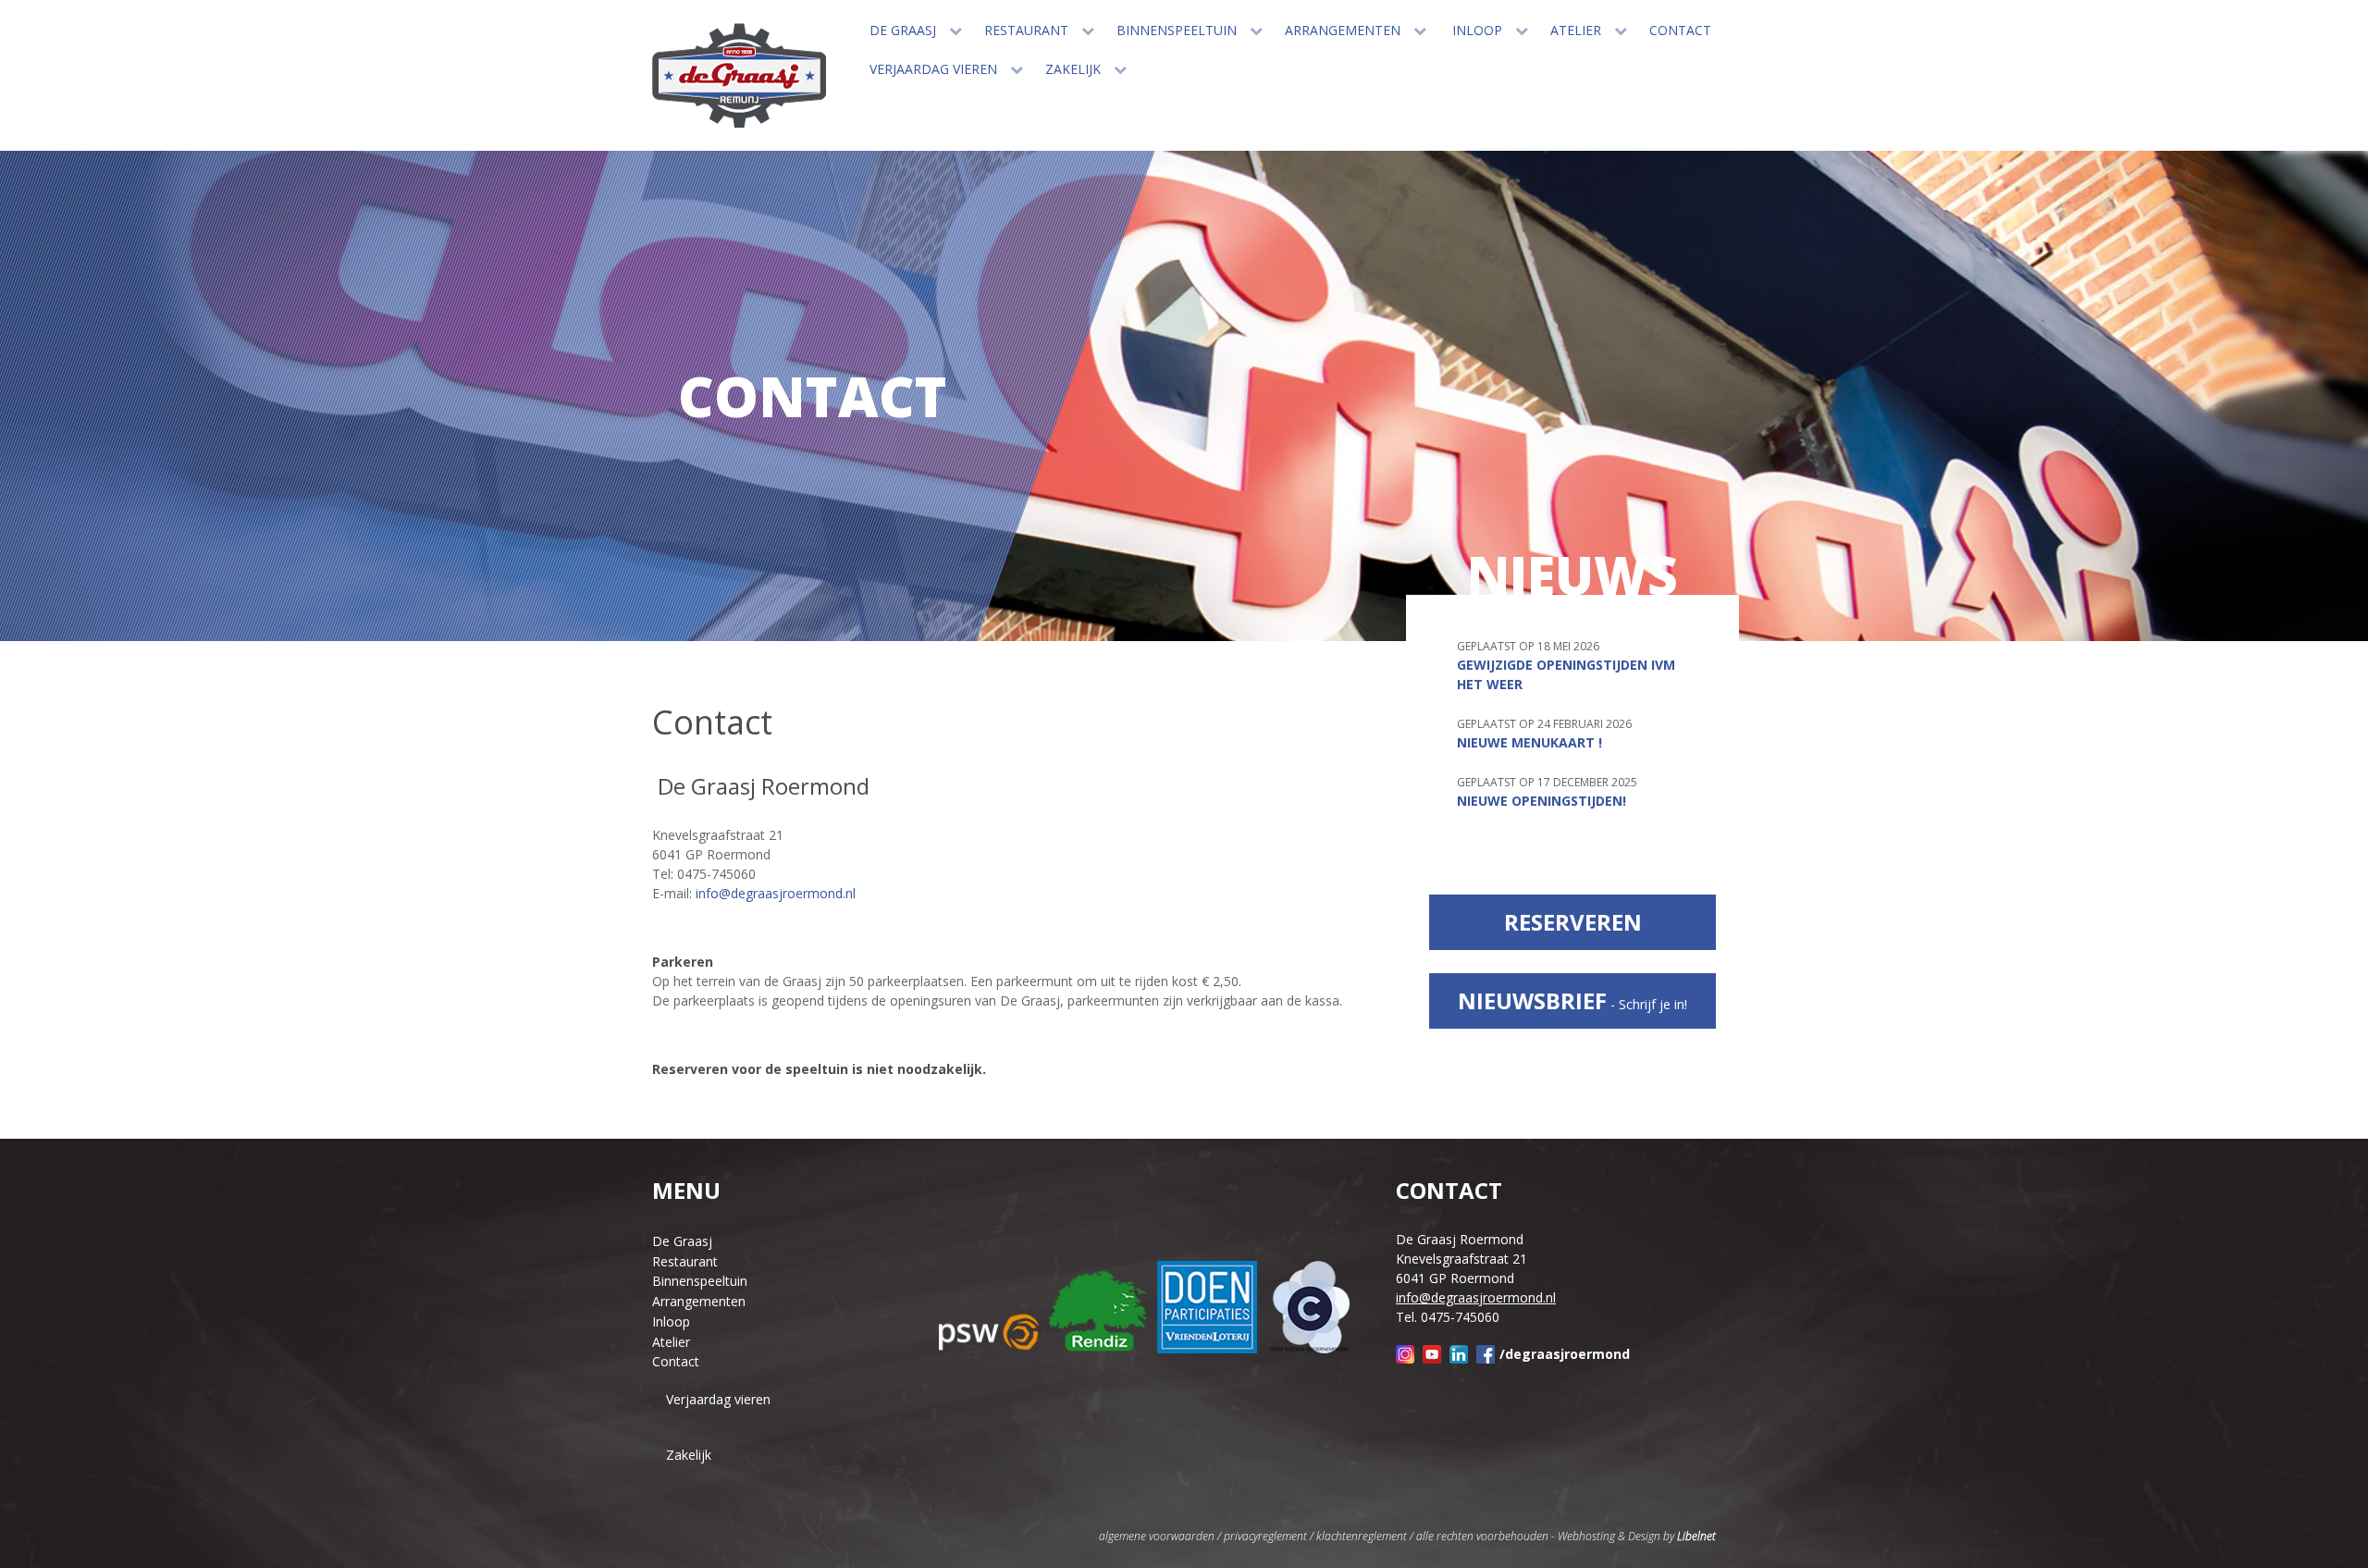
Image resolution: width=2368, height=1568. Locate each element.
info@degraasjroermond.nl (776, 893)
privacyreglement (1265, 1536)
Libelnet (1696, 1536)
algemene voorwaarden (1157, 1536)
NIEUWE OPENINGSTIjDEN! (1542, 801)
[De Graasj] (739, 75)
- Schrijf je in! (1572, 1000)
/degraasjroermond (1565, 1354)
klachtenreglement (1362, 1536)
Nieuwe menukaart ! (1529, 742)
